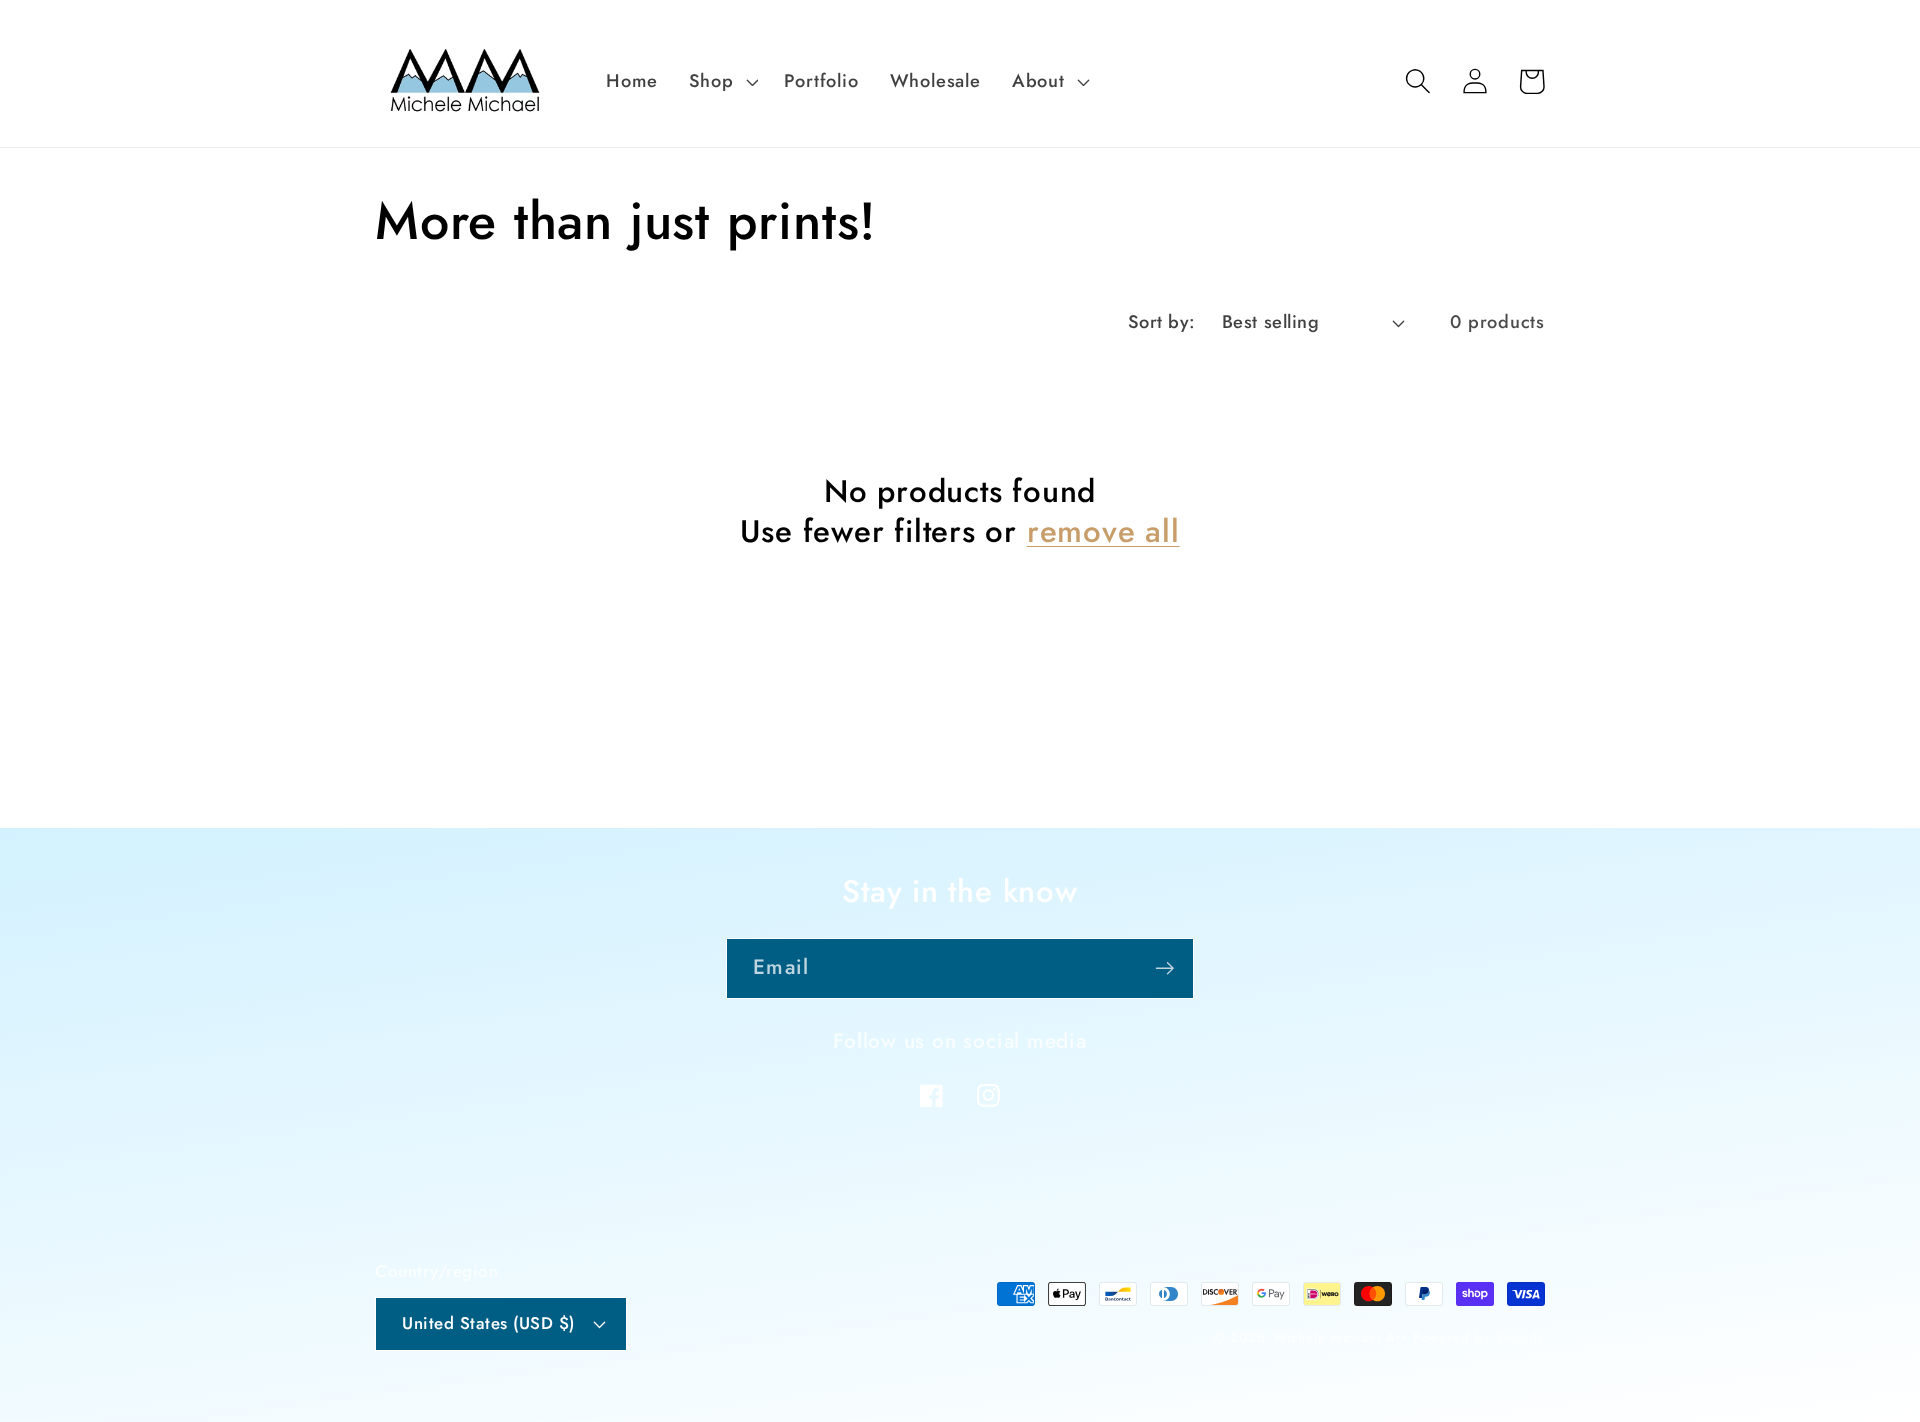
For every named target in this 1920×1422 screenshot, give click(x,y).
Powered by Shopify (1479, 1337)
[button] (721, 81)
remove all (1103, 532)
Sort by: (1162, 322)
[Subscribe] (1164, 968)
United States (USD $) (488, 1323)
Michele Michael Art (1340, 1337)
